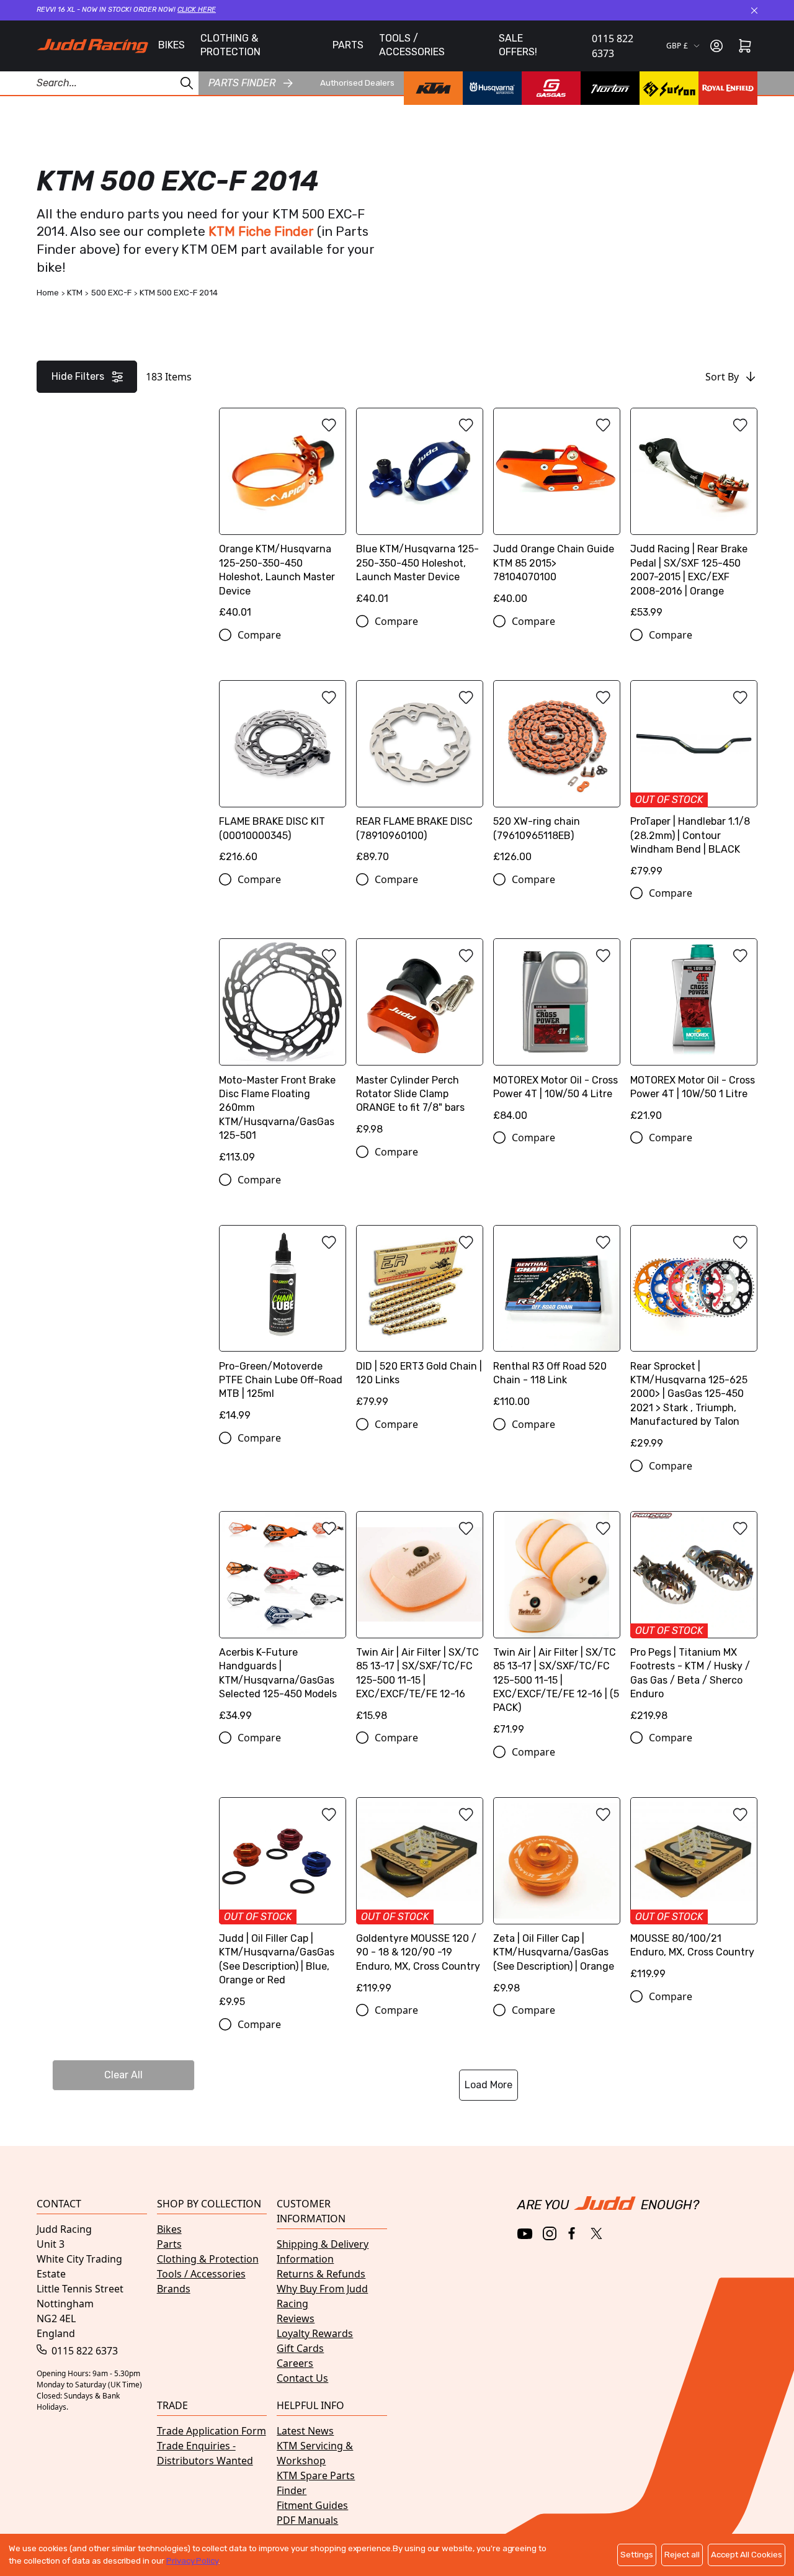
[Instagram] (550, 2233)
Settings (637, 2555)
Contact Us (302, 2378)
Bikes (169, 2229)
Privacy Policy (192, 2561)
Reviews (296, 2318)
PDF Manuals (307, 2520)
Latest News (305, 2431)
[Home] (92, 46)
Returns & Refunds (321, 2274)
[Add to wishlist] (329, 425)
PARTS (348, 45)
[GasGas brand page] (551, 88)
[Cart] (745, 46)
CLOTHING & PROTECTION (230, 45)
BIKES (172, 45)
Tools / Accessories (201, 2274)
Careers (295, 2363)
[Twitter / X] (596, 2233)
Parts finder (242, 83)
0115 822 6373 (613, 46)
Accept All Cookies (747, 2555)
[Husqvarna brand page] (492, 88)
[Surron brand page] (669, 88)
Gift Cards (300, 2348)
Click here (197, 10)
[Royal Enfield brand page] (728, 88)
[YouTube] (525, 2234)
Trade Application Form (212, 2431)
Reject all (682, 2555)
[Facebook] (573, 2234)
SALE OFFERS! (518, 45)
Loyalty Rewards (315, 2333)
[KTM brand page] (433, 88)
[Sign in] (716, 46)
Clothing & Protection (208, 2259)
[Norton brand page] (610, 88)
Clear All (123, 2075)
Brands (174, 2289)
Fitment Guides (312, 2505)
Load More (488, 2085)
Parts (169, 2244)
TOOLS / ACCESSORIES (412, 45)
